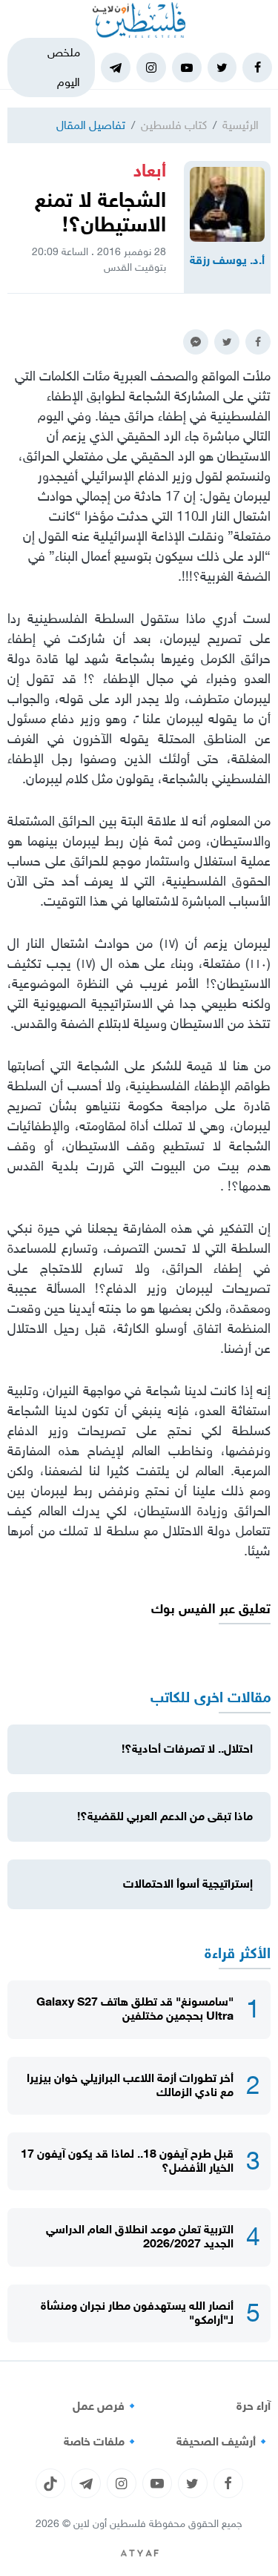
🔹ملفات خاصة (102, 2442)
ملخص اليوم (64, 67)
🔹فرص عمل (106, 2406)
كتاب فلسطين (174, 125)
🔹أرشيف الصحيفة (224, 2442)
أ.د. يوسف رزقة (227, 260)
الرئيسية (241, 125)
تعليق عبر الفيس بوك (211, 1609)
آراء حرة (254, 2406)
